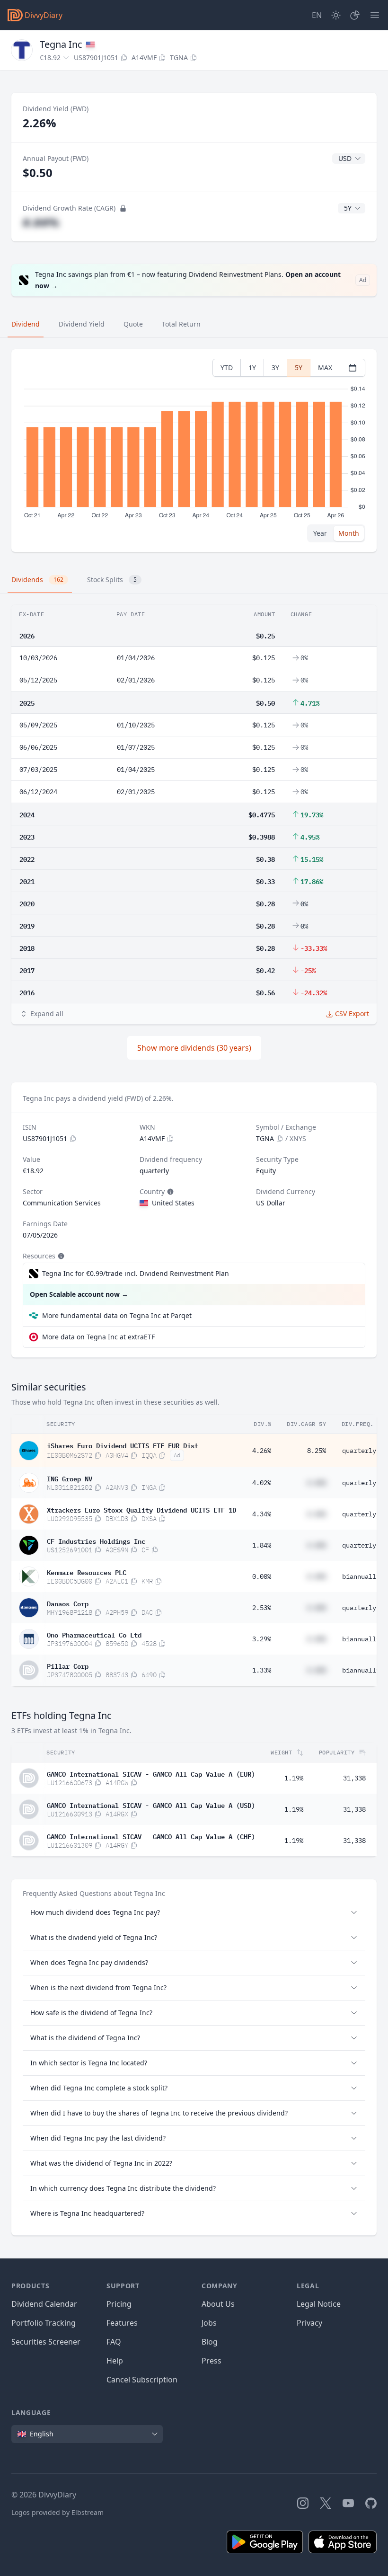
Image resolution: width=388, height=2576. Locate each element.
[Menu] (375, 15)
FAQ (114, 2342)
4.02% (262, 1483)
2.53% (262, 1608)
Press (212, 2361)
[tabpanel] (194, 451)
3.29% (262, 1639)
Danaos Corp (68, 1603)
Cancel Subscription (142, 2380)
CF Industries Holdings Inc (96, 1540)
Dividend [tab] (26, 324)
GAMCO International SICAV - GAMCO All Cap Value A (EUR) (151, 1773)
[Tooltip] (169, 1192)
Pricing (119, 2304)
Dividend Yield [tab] (82, 324)
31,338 (354, 1778)
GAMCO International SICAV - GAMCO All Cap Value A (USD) (151, 1805)
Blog (210, 2342)
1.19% (294, 1778)
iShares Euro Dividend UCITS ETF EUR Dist (123, 1445)
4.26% (262, 1451)
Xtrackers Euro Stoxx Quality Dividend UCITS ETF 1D (141, 1509)
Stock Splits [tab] (112, 580)
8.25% (317, 1451)
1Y (252, 367)
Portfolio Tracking (44, 2323)
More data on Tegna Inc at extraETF (98, 1337)
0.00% (262, 1576)
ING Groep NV (70, 1478)
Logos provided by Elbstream (57, 2512)
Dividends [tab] (37, 580)
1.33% (262, 1670)
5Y (299, 367)
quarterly (359, 1451)
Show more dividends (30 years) (194, 1048)
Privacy (309, 2323)
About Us (218, 2304)
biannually (361, 1576)
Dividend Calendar (44, 2304)
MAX (325, 367)
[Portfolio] (355, 15)
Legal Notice (319, 2304)
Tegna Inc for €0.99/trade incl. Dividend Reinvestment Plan (136, 1273)
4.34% (262, 1514)
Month (349, 533)
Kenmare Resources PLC (87, 1572)
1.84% (262, 1545)
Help (115, 2361)
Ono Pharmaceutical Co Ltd (94, 1634)
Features (122, 2323)
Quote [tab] (133, 324)
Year (320, 533)
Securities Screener (46, 2342)
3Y (275, 367)
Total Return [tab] (181, 324)
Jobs (209, 2323)
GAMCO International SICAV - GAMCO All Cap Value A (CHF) (151, 1836)
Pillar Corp (68, 1665)
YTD (227, 367)
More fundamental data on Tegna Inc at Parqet (117, 1315)
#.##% (41, 222)
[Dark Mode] (336, 15)
